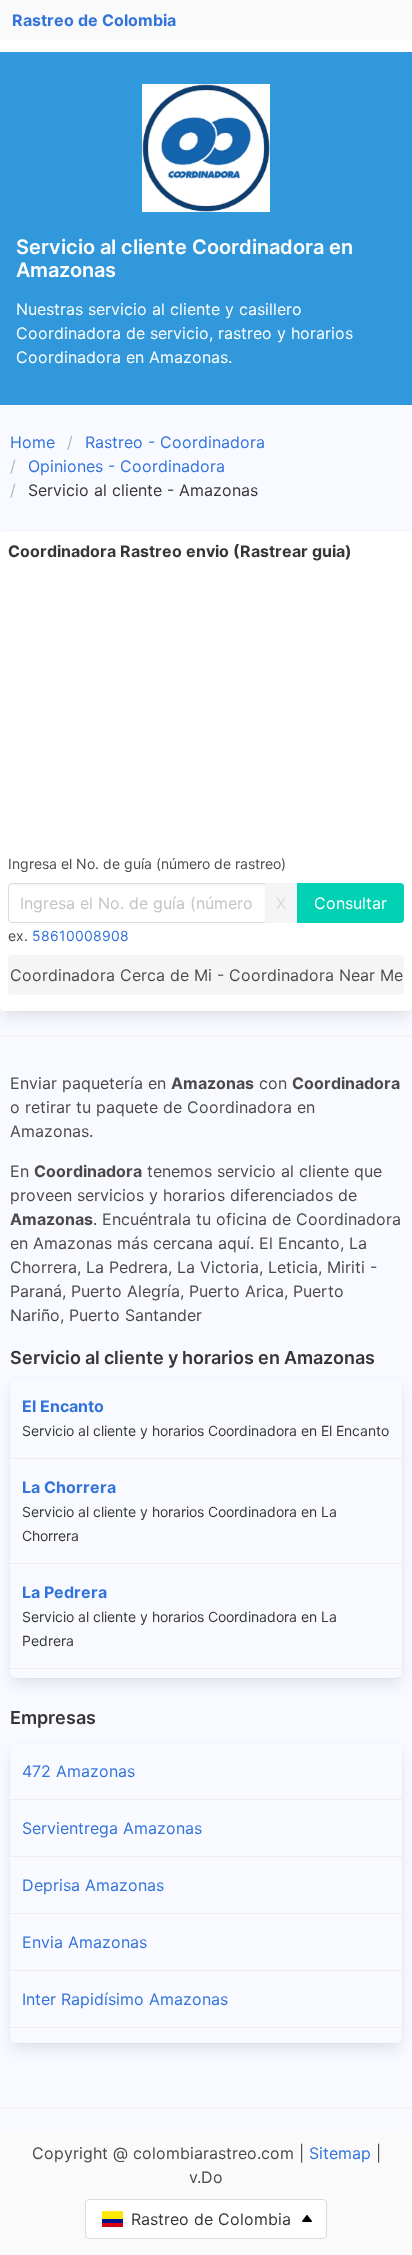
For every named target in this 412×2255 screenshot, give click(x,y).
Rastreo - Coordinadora (175, 442)
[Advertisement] (206, 707)
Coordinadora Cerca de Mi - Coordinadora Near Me (206, 975)
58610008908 (80, 935)
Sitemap (340, 2153)
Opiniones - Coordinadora (126, 466)
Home (32, 442)
